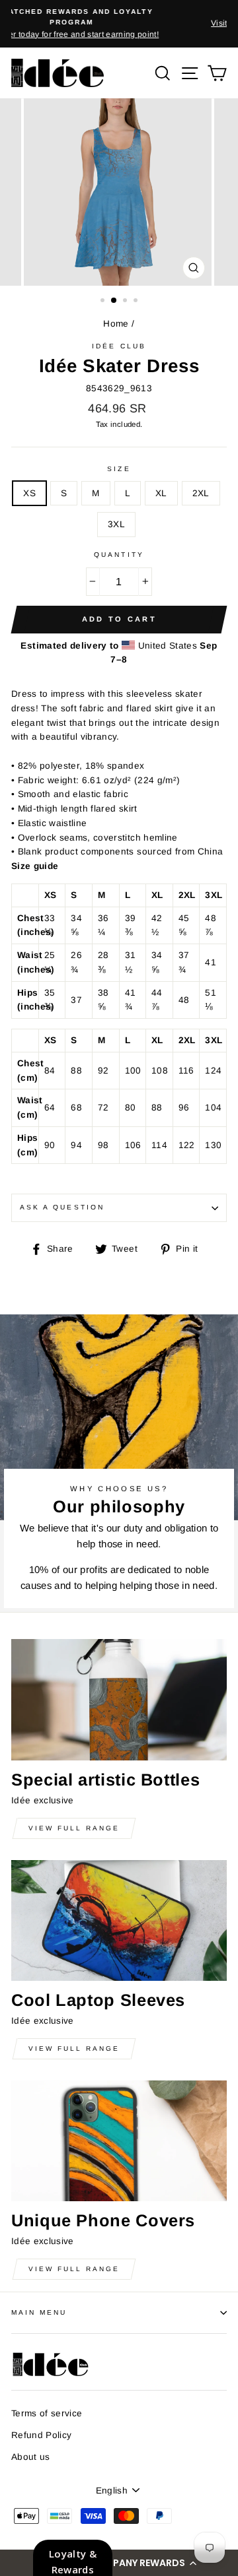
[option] (119, 18)
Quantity (119, 555)
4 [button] (137, 302)
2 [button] (114, 301)
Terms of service (47, 2413)
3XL (116, 524)
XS (29, 493)
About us (31, 2457)
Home (116, 324)
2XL (201, 493)
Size (119, 469)
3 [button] (126, 302)
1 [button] (104, 302)
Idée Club (119, 346)
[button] (119, 2563)
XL (161, 493)
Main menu (39, 2312)
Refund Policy (41, 2435)
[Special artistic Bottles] (119, 1699)
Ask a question (62, 1207)
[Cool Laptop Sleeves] (119, 1920)
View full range (74, 1828)
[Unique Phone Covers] (119, 2141)
